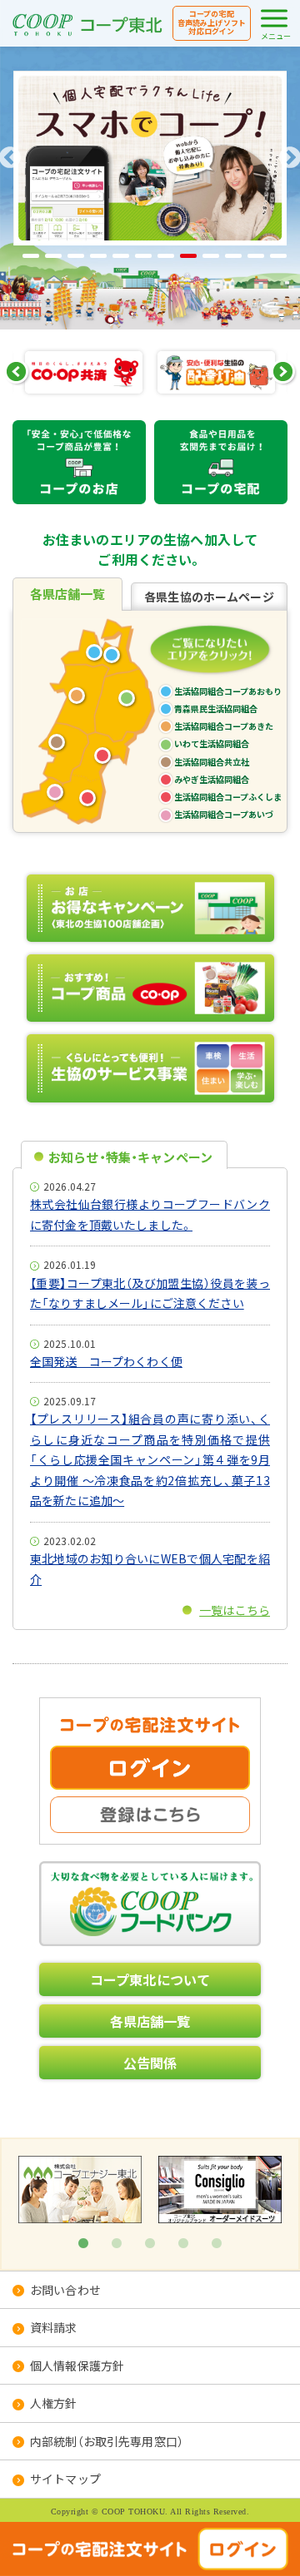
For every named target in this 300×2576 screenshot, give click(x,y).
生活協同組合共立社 (57, 742)
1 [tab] (83, 2244)
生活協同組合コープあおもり (228, 691)
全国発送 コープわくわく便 (106, 1361)
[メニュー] (274, 18)
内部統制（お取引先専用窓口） (107, 2441)
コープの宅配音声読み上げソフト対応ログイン (212, 23)
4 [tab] (183, 2244)
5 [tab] (217, 2244)
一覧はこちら (235, 1610)
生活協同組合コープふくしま (87, 798)
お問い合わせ (65, 2290)
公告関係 (150, 2063)
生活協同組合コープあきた (77, 696)
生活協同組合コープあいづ (55, 792)
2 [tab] (117, 2244)
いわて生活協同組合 (127, 698)
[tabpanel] (80, 2189)
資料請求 (54, 2327)
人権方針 (54, 2403)
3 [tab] (150, 2244)
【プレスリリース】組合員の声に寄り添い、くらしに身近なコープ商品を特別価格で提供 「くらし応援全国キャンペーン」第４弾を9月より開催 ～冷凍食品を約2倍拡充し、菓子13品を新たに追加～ (150, 1459)
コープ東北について (150, 1979)
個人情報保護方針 (77, 2365)
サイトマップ (65, 2479)
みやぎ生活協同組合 (102, 755)
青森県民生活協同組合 (112, 655)
